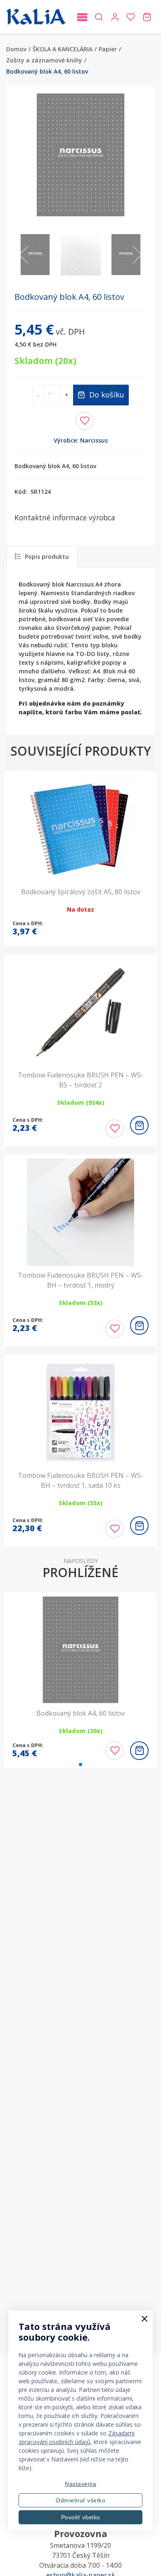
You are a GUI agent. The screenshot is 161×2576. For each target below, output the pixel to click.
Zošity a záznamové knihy (44, 60)
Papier (108, 49)
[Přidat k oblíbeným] (85, 421)
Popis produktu (47, 557)
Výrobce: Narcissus (81, 440)
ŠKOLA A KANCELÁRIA (63, 49)
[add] (139, 1125)
